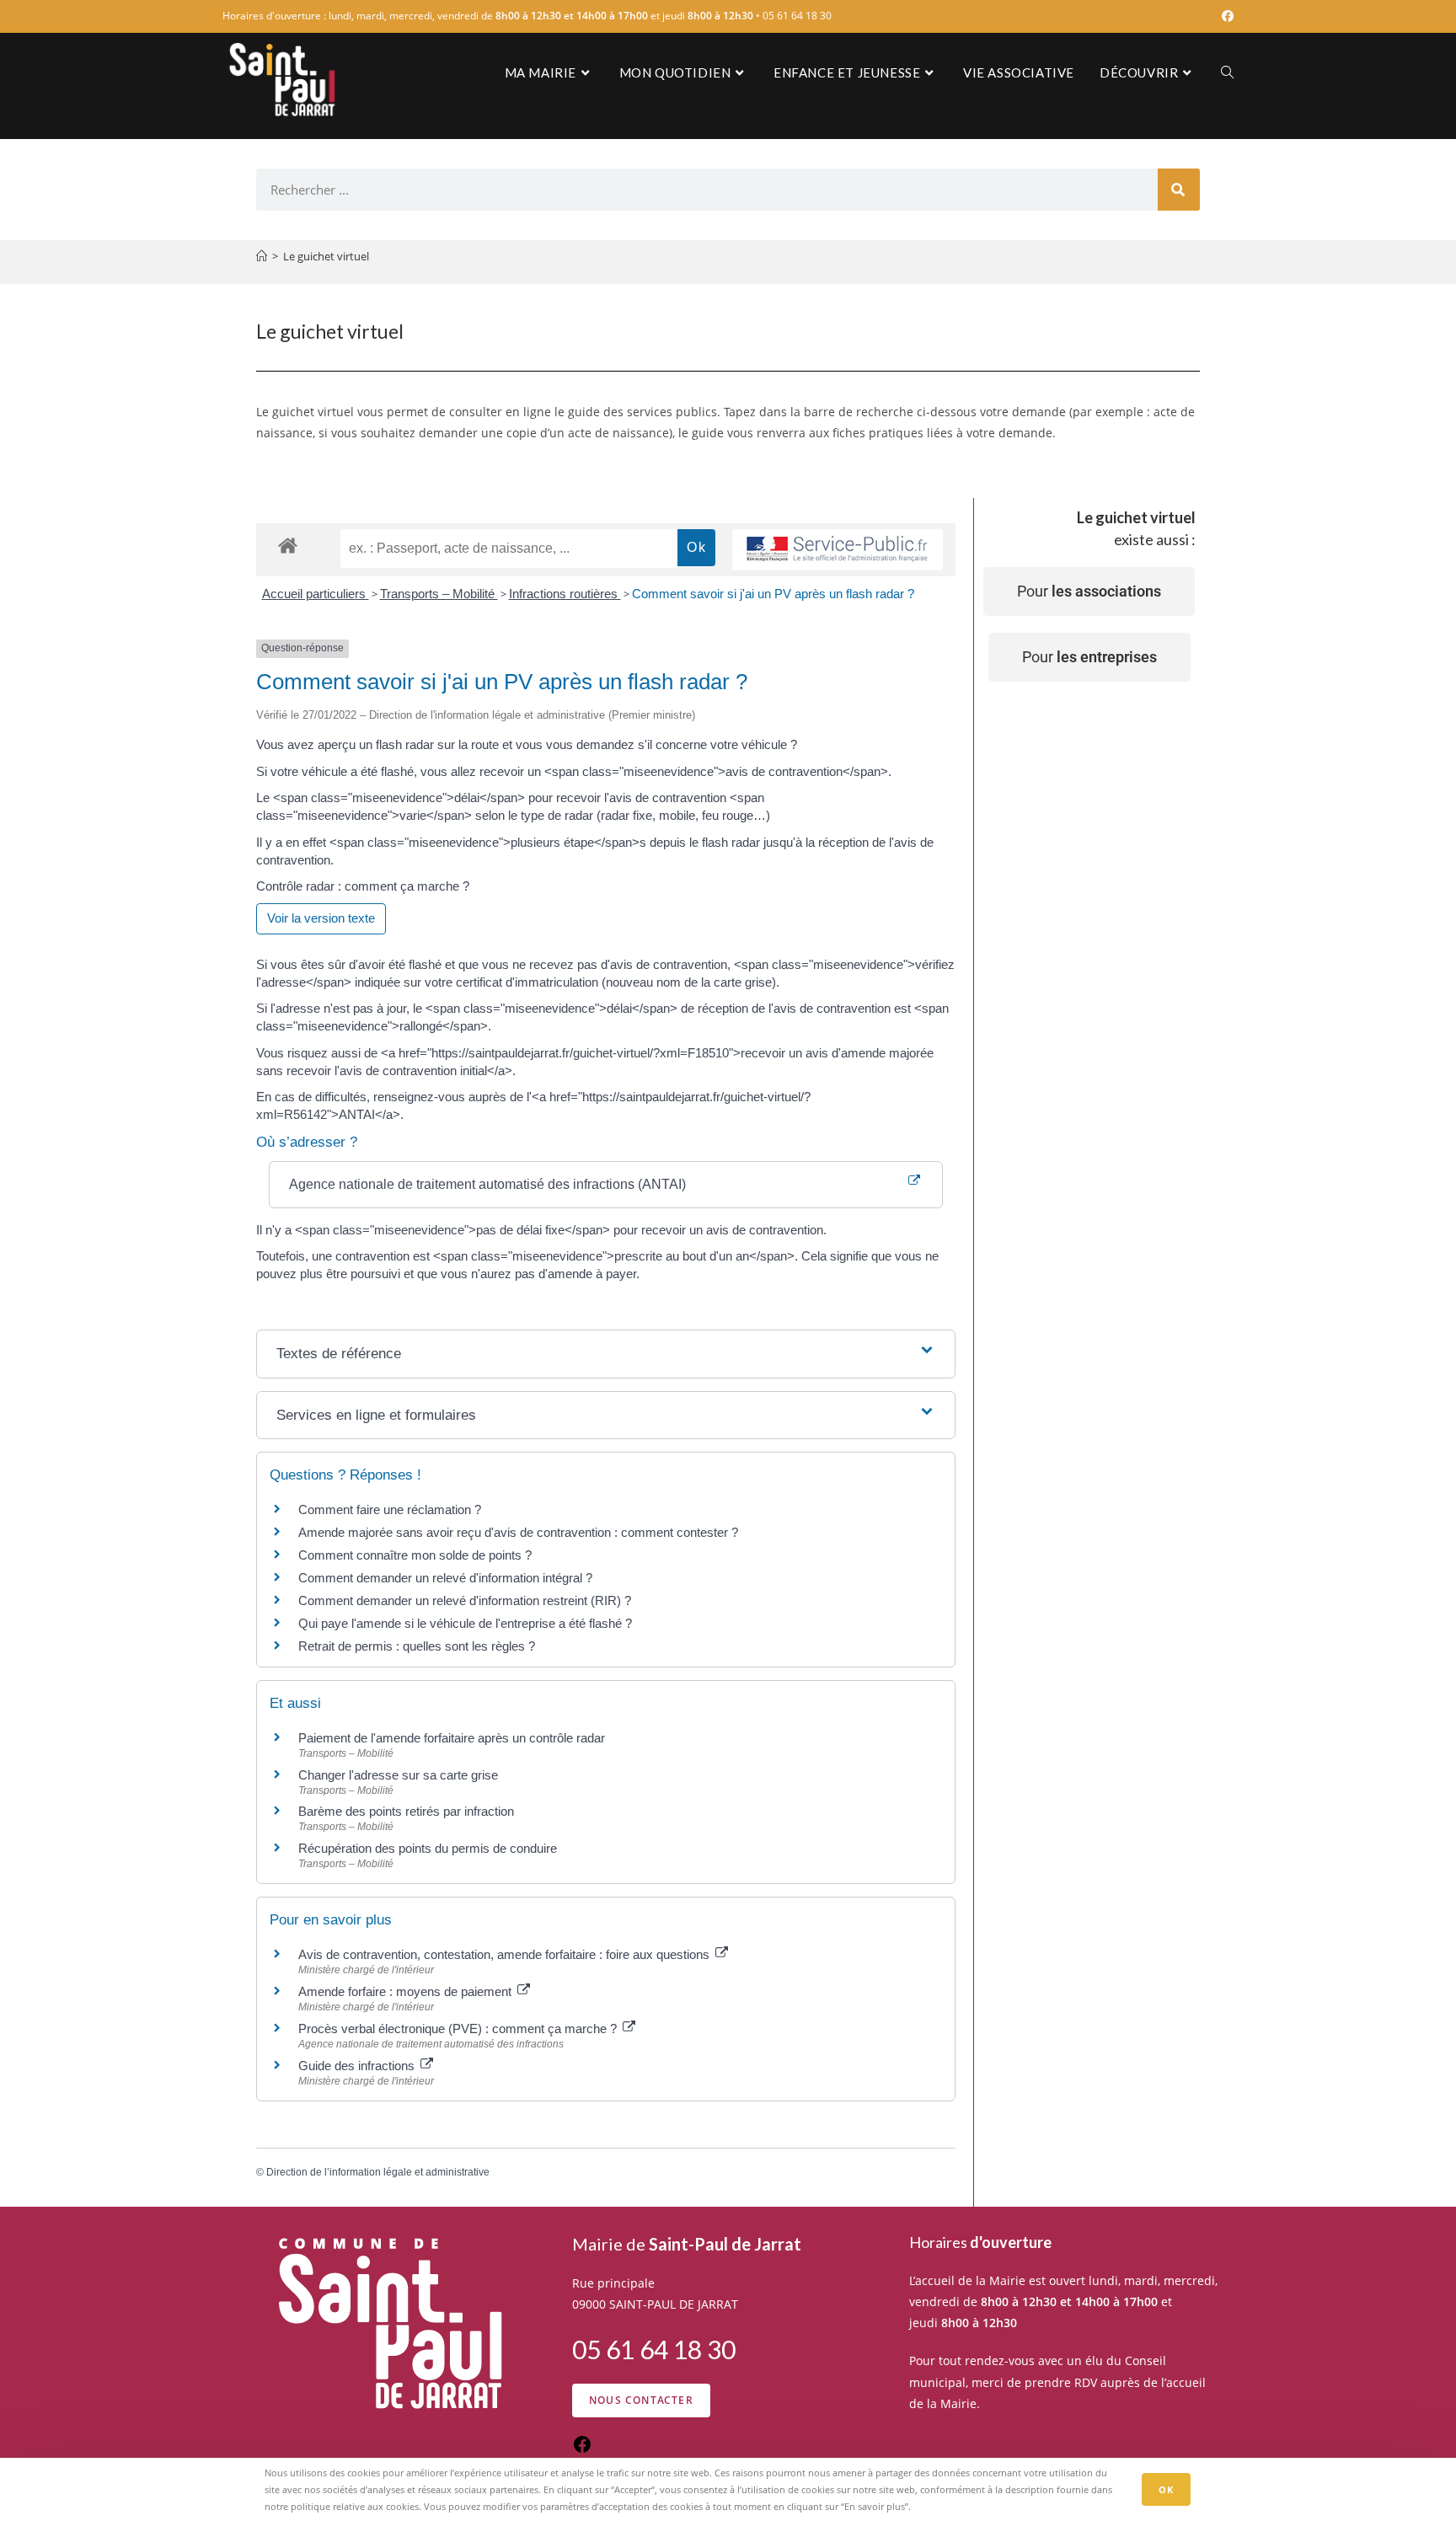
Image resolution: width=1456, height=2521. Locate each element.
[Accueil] (262, 256)
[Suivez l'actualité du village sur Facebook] (582, 2450)
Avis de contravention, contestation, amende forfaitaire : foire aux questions (506, 1954)
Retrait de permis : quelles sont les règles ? (417, 1646)
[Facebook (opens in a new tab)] (1225, 16)
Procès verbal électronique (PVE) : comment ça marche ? (459, 2029)
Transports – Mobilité (439, 594)
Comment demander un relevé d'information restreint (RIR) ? (465, 1600)
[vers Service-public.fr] (838, 550)
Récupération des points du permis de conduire (428, 1848)
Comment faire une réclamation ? (390, 1509)
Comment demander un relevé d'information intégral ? (445, 1578)
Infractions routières (565, 594)
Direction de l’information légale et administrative (378, 2172)
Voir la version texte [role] (321, 918)
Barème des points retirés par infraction (406, 1811)
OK (1166, 2489)
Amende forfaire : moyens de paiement (407, 1991)
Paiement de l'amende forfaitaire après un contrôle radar (452, 1738)
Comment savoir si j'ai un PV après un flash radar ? (773, 594)
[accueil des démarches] (288, 545)
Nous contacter (641, 2400)
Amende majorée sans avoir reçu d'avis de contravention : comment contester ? (518, 1532)
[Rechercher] (1179, 190)
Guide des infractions (358, 2066)
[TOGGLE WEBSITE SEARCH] (1227, 72)
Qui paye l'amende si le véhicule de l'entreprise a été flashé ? (465, 1623)
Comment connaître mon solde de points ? (415, 1555)
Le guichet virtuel (326, 256)
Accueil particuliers (316, 594)
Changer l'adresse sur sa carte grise (398, 1775)
